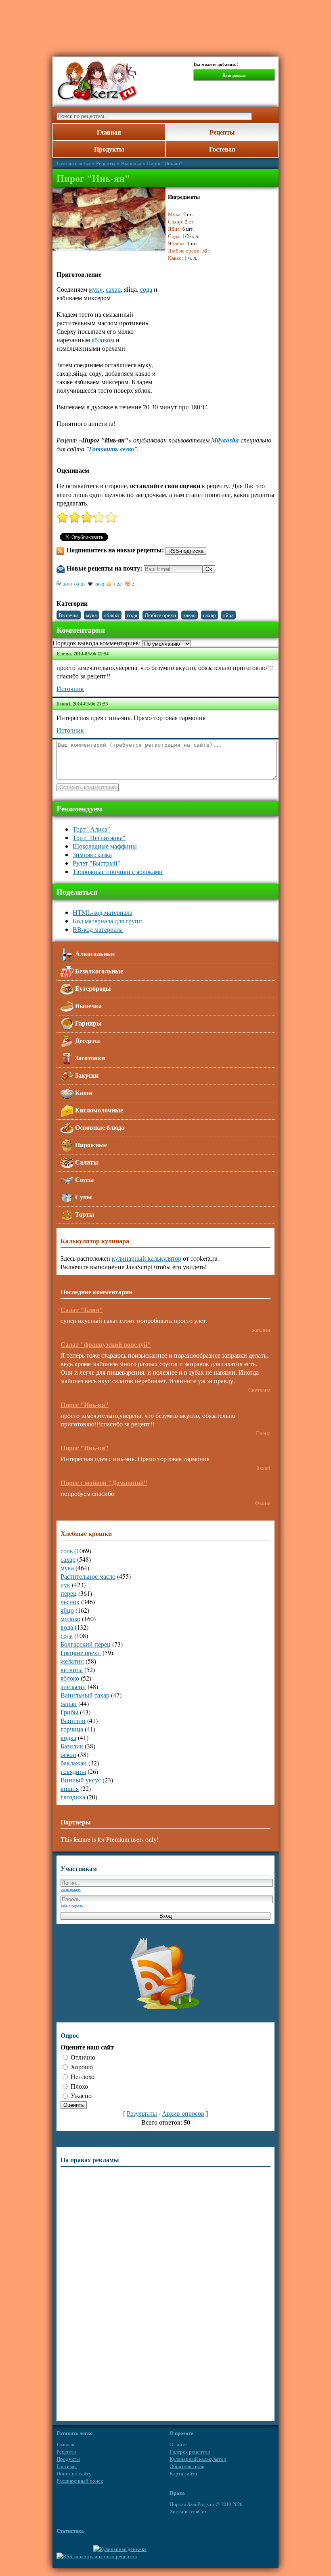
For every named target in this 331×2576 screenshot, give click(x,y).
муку (96, 289)
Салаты (86, 1162)
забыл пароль (72, 1906)
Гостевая (222, 149)
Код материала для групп (107, 921)
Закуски (86, 1075)
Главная (109, 132)
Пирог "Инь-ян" (85, 1404)
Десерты (87, 1040)
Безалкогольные (98, 971)
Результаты (142, 2113)
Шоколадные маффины (105, 846)
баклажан (74, 1763)
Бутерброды (92, 988)
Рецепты (222, 132)
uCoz (201, 2511)
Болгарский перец (86, 1644)
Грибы (69, 1712)
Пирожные (90, 1145)
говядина (73, 1771)
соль (67, 1551)
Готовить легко (73, 163)
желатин (72, 1661)
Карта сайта (183, 2473)
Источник (70, 688)
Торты (84, 1214)
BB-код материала (98, 929)
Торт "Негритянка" (99, 837)
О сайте (178, 2444)
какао (190, 615)
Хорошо (82, 2067)
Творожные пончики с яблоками (118, 871)
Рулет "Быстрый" (96, 863)
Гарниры (88, 1023)
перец (69, 1593)
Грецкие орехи (81, 1652)
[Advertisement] (165, 24)
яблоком (103, 340)
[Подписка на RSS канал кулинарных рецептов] (97, 2556)
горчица (72, 1729)
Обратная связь (187, 2466)
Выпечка (131, 163)
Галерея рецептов (190, 2452)
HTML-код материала (103, 912)
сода (146, 289)
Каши (83, 1092)
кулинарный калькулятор (147, 1258)
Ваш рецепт (234, 75)
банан (69, 1703)
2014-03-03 (74, 584)
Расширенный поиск (80, 2481)
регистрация (71, 1889)
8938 (99, 584)
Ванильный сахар (85, 1695)
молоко (70, 1619)
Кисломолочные (98, 1110)
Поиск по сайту (74, 2473)
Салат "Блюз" (82, 1309)
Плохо (79, 2086)
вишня (70, 1788)
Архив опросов (183, 2113)
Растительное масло (88, 1576)
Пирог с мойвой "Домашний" (104, 1482)
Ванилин (73, 1720)
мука (91, 615)
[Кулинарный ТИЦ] (120, 2549)
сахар (113, 289)
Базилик (72, 1746)
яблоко (112, 615)
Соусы (84, 1179)
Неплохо (83, 2076)
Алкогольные (94, 953)
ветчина (72, 1669)
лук (65, 1585)
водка (68, 1737)
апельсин (73, 1686)
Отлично (83, 2057)
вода (67, 1627)
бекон (68, 1754)
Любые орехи (160, 615)
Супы (83, 1197)
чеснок (70, 1602)
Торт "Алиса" (91, 829)
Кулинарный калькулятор (198, 2459)
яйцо (67, 1610)
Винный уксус (81, 1780)
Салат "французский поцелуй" (106, 1344)
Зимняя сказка (92, 854)
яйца (228, 615)
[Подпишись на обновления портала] (165, 2010)
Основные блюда (99, 1127)
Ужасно (81, 2095)
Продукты (109, 149)
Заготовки (89, 1058)
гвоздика (73, 1797)
